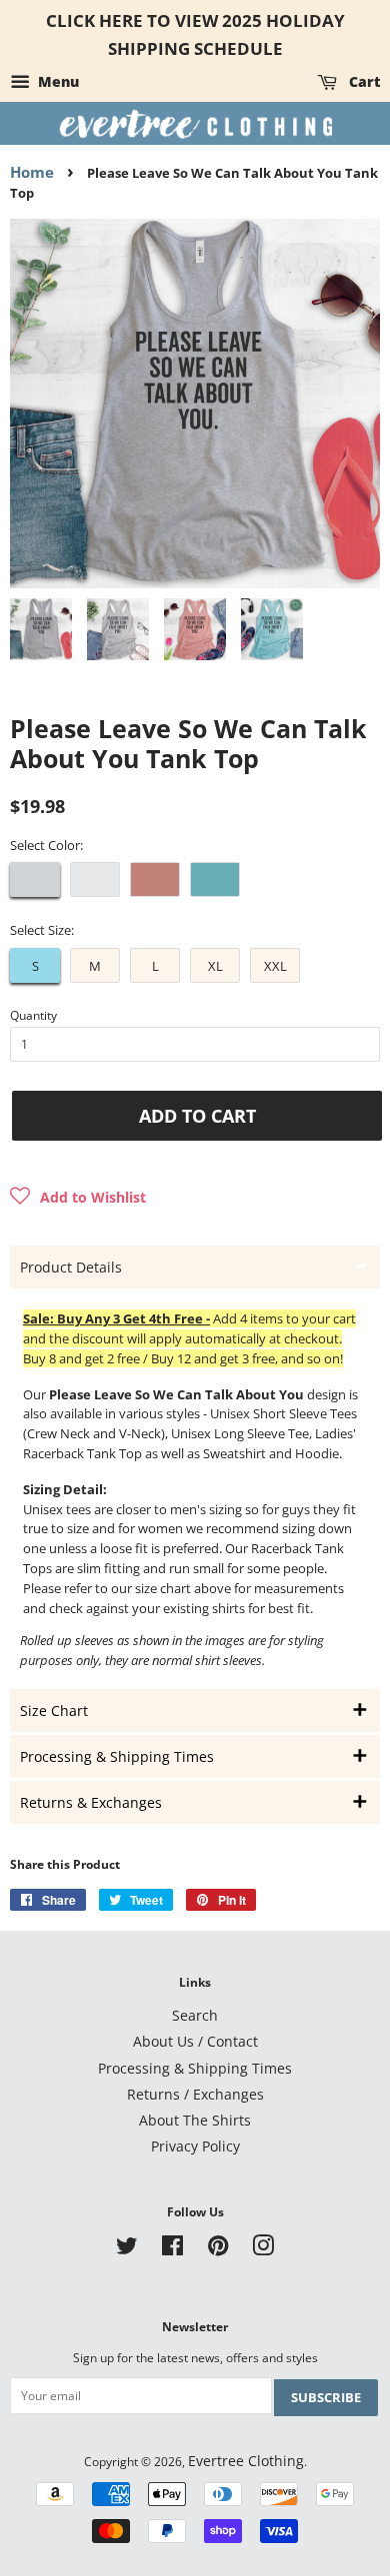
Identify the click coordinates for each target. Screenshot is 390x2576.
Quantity (33, 1015)
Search (195, 2015)
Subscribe (326, 2397)
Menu (56, 81)
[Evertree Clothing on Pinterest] (218, 2249)
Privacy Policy (195, 2146)
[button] (78, 1198)
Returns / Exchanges (195, 2094)
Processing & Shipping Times (195, 2068)
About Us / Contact (195, 2041)
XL (215, 966)
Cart (362, 81)
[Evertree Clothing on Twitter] (127, 2249)
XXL (275, 966)
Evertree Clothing (246, 2461)
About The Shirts (195, 2120)
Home (32, 172)
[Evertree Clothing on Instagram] (263, 2249)
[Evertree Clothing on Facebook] (172, 2249)
